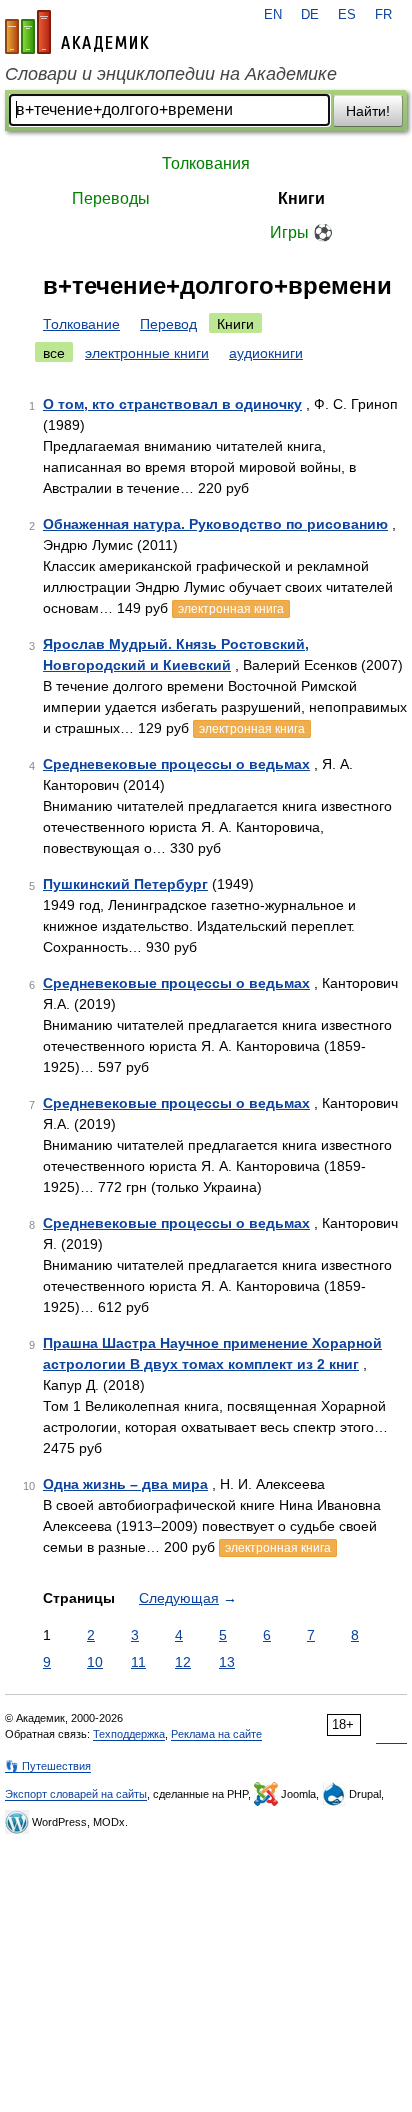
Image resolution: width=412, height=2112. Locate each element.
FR (383, 15)
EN (273, 15)
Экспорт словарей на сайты (76, 1794)
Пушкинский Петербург (125, 884)
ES (347, 15)
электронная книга (231, 609)
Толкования (206, 163)
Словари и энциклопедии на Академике (171, 74)
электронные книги (147, 353)
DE (310, 15)
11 (138, 1662)
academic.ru (77, 32)
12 (183, 1662)
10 (95, 1662)
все (54, 353)
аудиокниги (266, 353)
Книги (301, 198)
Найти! (368, 111)
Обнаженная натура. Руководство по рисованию (215, 524)
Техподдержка (129, 1734)
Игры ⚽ (301, 232)
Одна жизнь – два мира (125, 1484)
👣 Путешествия (48, 1766)
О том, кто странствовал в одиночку (172, 404)
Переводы (111, 198)
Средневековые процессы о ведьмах (176, 764)
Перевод (168, 324)
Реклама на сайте (216, 1734)
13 (227, 1662)
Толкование (81, 324)
